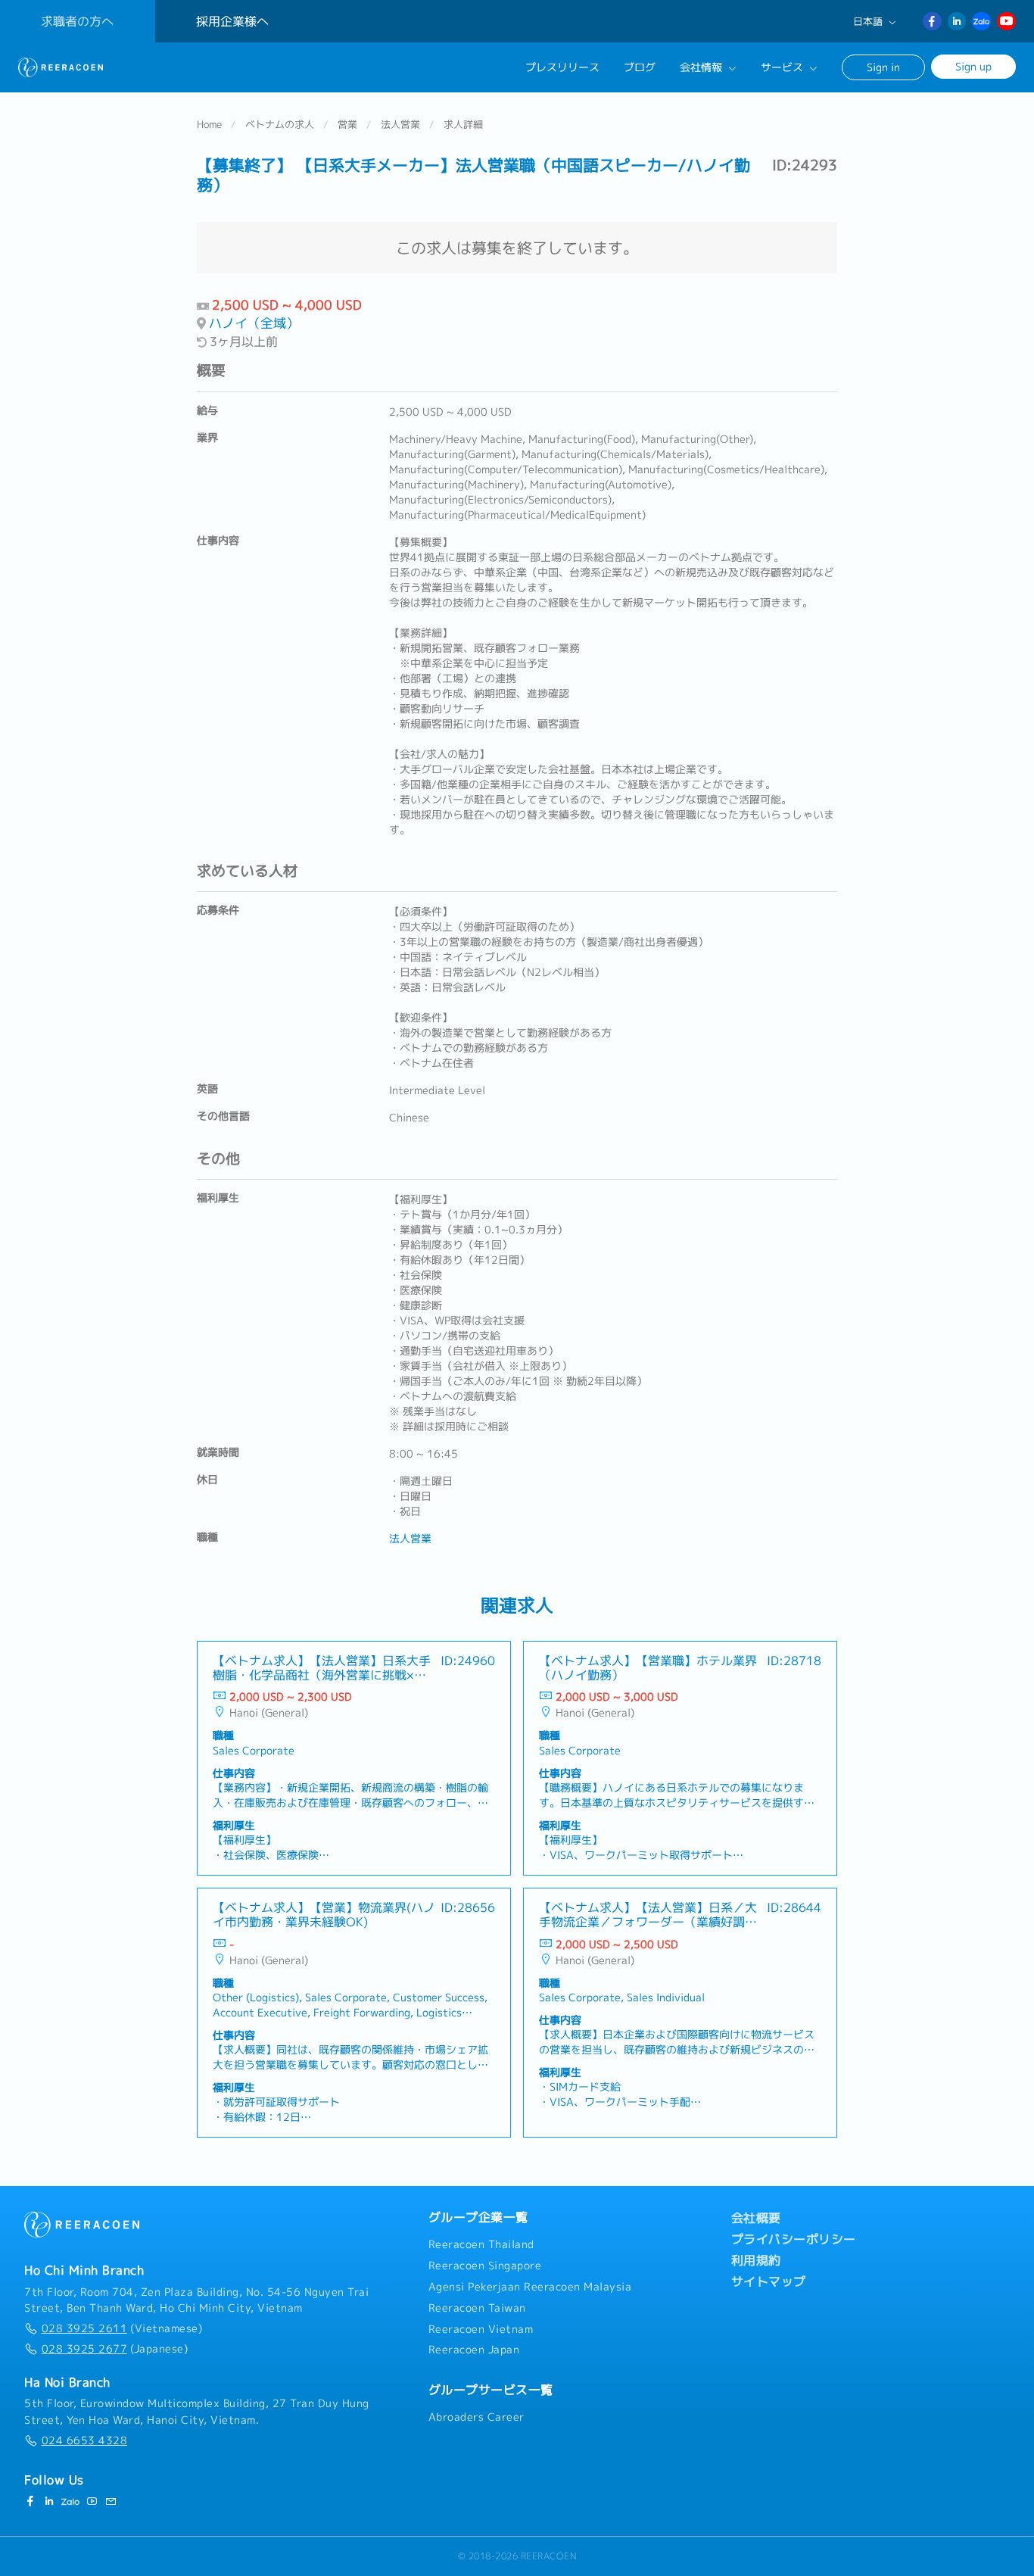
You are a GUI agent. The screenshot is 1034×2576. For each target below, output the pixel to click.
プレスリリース (562, 67)
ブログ (640, 67)
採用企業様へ (232, 21)
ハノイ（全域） (254, 323)
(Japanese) (115, 2349)
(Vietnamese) (122, 2328)
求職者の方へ (77, 21)
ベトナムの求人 (280, 124)
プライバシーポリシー (794, 2239)
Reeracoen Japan (474, 2350)
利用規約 (756, 2260)
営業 (347, 124)
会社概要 (756, 2218)
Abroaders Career (477, 2417)
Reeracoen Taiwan (477, 2308)
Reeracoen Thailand (481, 2244)
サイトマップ (769, 2281)
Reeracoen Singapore (485, 2266)
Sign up (973, 66)
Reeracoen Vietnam (481, 2329)
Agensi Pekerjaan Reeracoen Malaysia (530, 2287)
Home (209, 124)
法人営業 (400, 124)
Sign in (883, 67)
